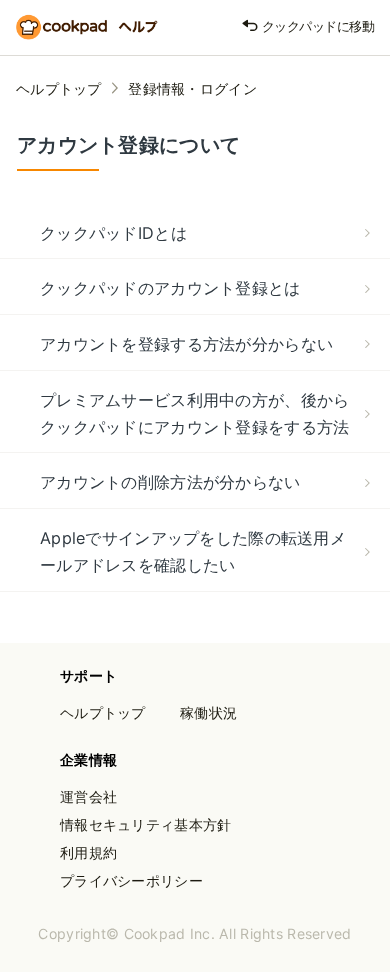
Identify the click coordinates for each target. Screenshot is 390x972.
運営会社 (88, 796)
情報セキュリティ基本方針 (145, 824)
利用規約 (88, 852)
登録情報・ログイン (192, 88)
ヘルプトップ (59, 88)
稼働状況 (208, 712)
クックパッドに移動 (316, 26)
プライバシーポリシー (131, 880)
